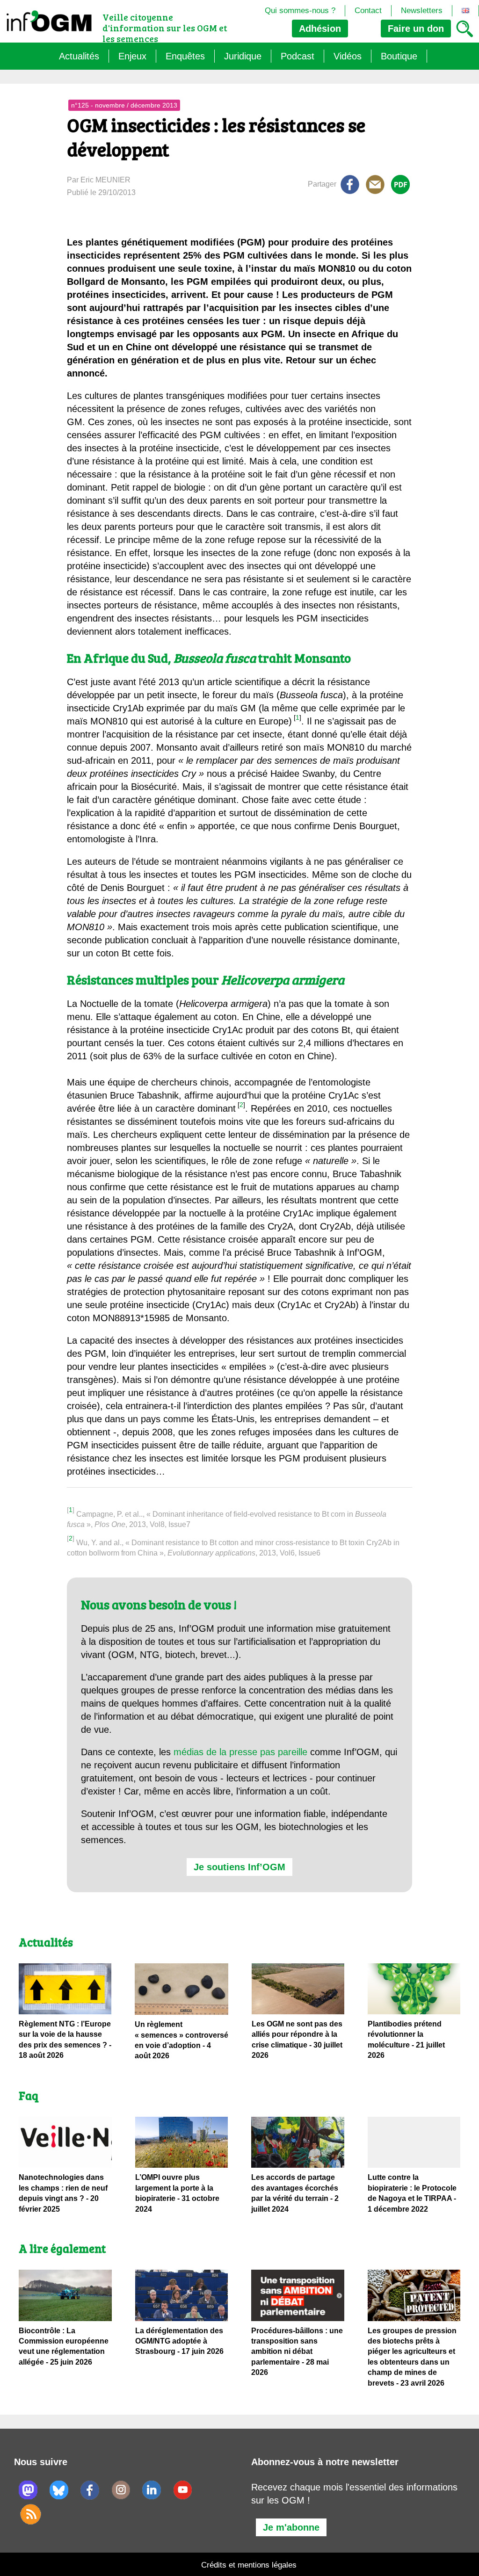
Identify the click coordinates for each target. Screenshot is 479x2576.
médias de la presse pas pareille (240, 1752)
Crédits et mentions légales (249, 2565)
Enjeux (132, 56)
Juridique (243, 56)
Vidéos (348, 56)
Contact (368, 11)
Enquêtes (185, 56)
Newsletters (422, 11)
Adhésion (320, 29)
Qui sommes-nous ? (300, 11)
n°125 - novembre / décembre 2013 (124, 105)
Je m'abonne (291, 2527)
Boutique (399, 56)
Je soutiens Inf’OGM (239, 1867)
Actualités (79, 56)
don (416, 29)
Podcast (298, 56)
